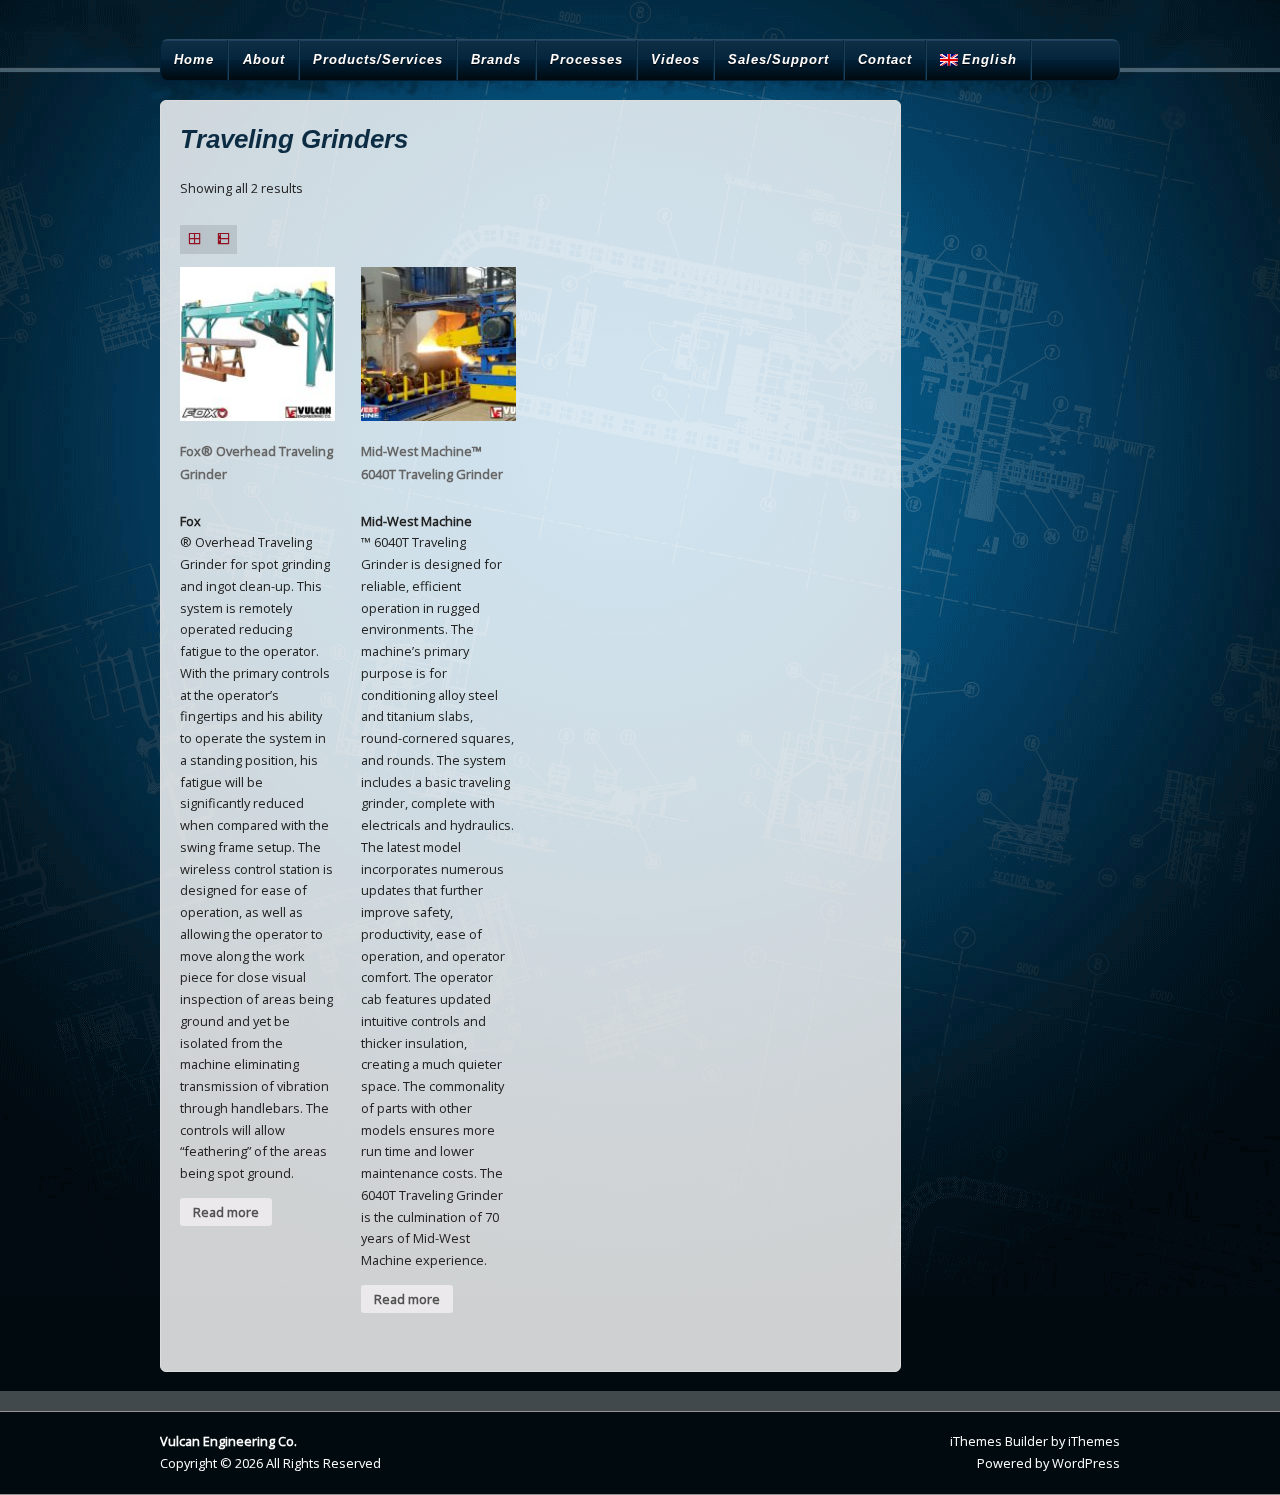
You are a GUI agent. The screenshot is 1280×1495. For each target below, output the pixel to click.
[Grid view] (194, 239)
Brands (496, 59)
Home (194, 59)
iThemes (1094, 1441)
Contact (885, 59)
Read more (226, 1212)
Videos (675, 59)
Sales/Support (778, 59)
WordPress (1086, 1463)
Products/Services (378, 59)
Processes (586, 59)
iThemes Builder (999, 1441)
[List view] (223, 239)
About (264, 59)
